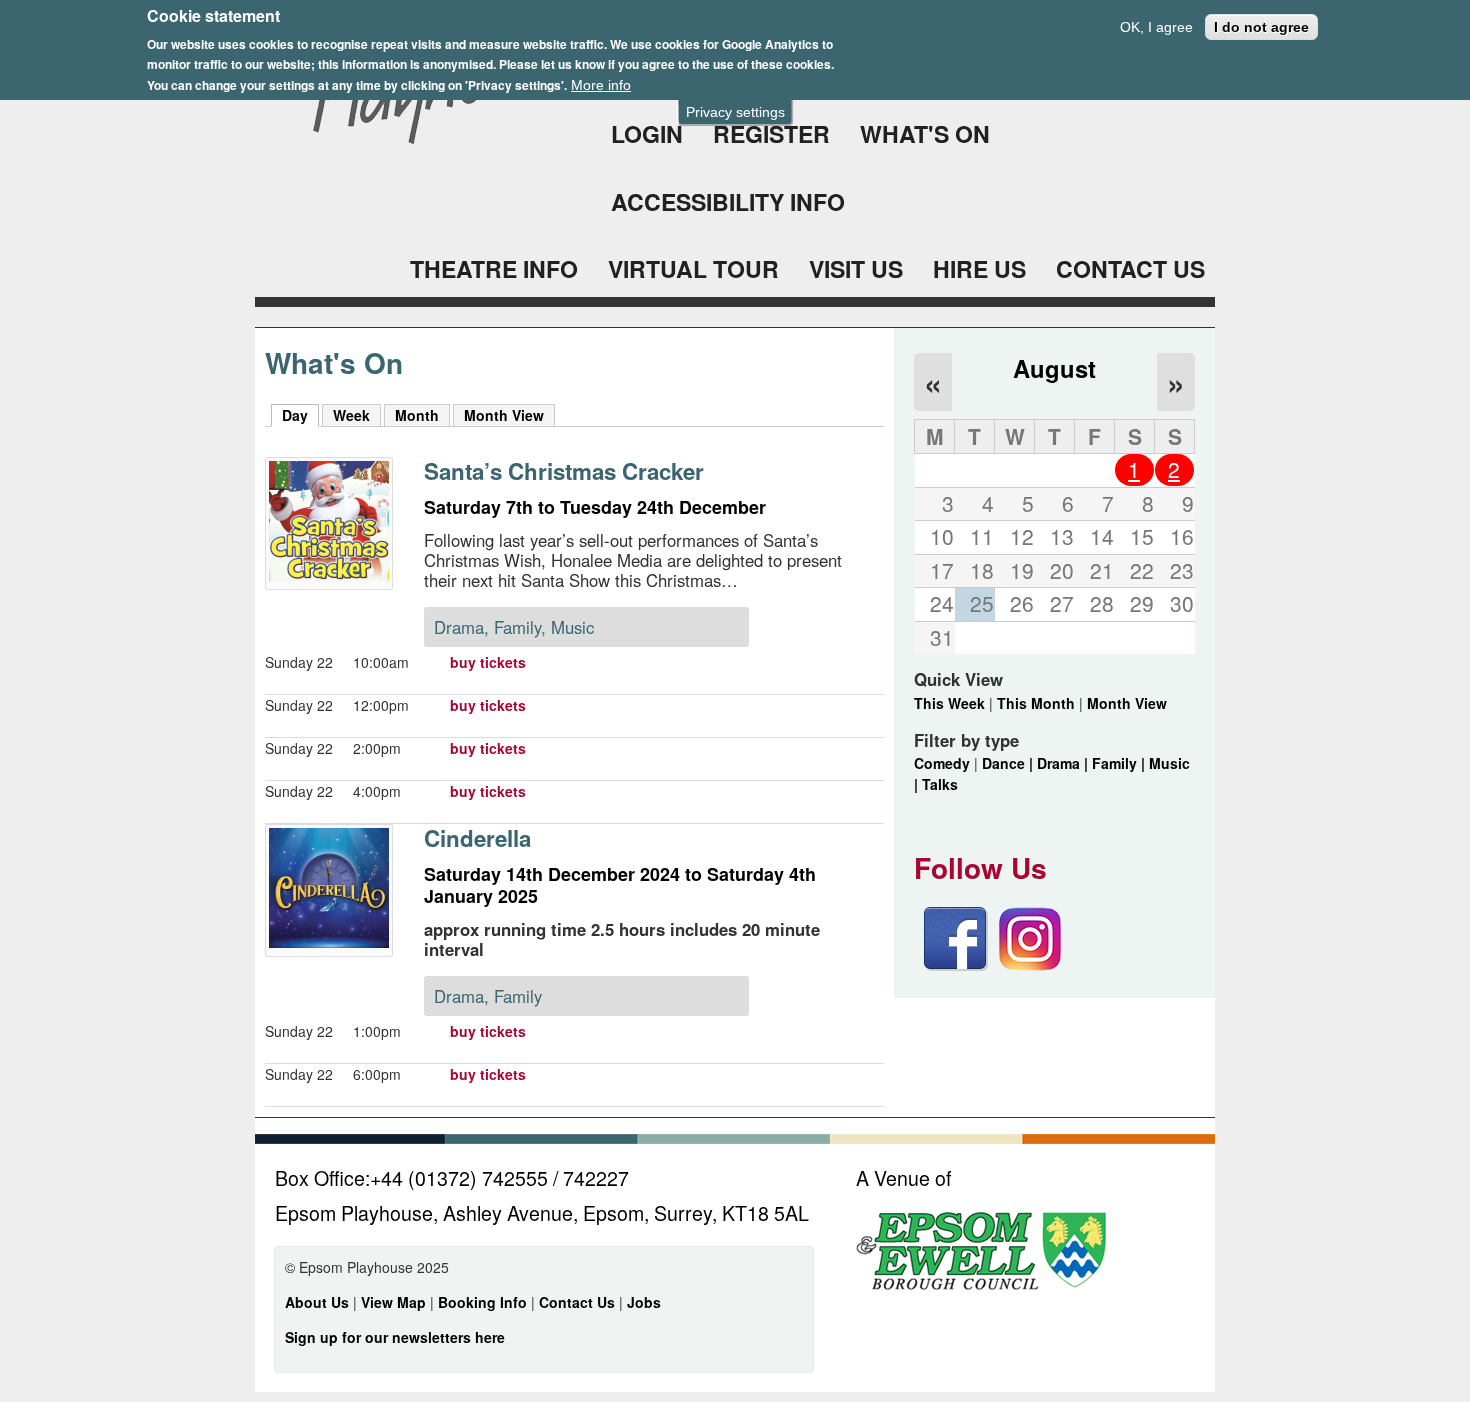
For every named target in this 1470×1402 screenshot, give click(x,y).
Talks (940, 784)
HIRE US (979, 268)
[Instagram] (1030, 965)
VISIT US (856, 268)
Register (771, 133)
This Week (949, 703)
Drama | (1064, 763)
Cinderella (477, 838)
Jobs (644, 1302)
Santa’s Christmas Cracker (564, 471)
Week (351, 415)
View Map (395, 1302)
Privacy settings (735, 112)
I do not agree (1261, 27)
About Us (317, 1302)
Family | (1120, 763)
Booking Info (482, 1302)
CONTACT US (1130, 268)
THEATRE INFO (494, 268)
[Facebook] (956, 965)
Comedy (942, 763)
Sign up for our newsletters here (395, 1337)
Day (300, 415)
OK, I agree (1156, 27)
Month (417, 415)
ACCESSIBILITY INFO (728, 201)
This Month (1036, 703)
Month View (504, 415)
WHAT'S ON (925, 133)
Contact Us (579, 1302)
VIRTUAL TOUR (693, 268)
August (1054, 368)
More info (601, 85)
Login (647, 133)
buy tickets (488, 662)
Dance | (1009, 763)
